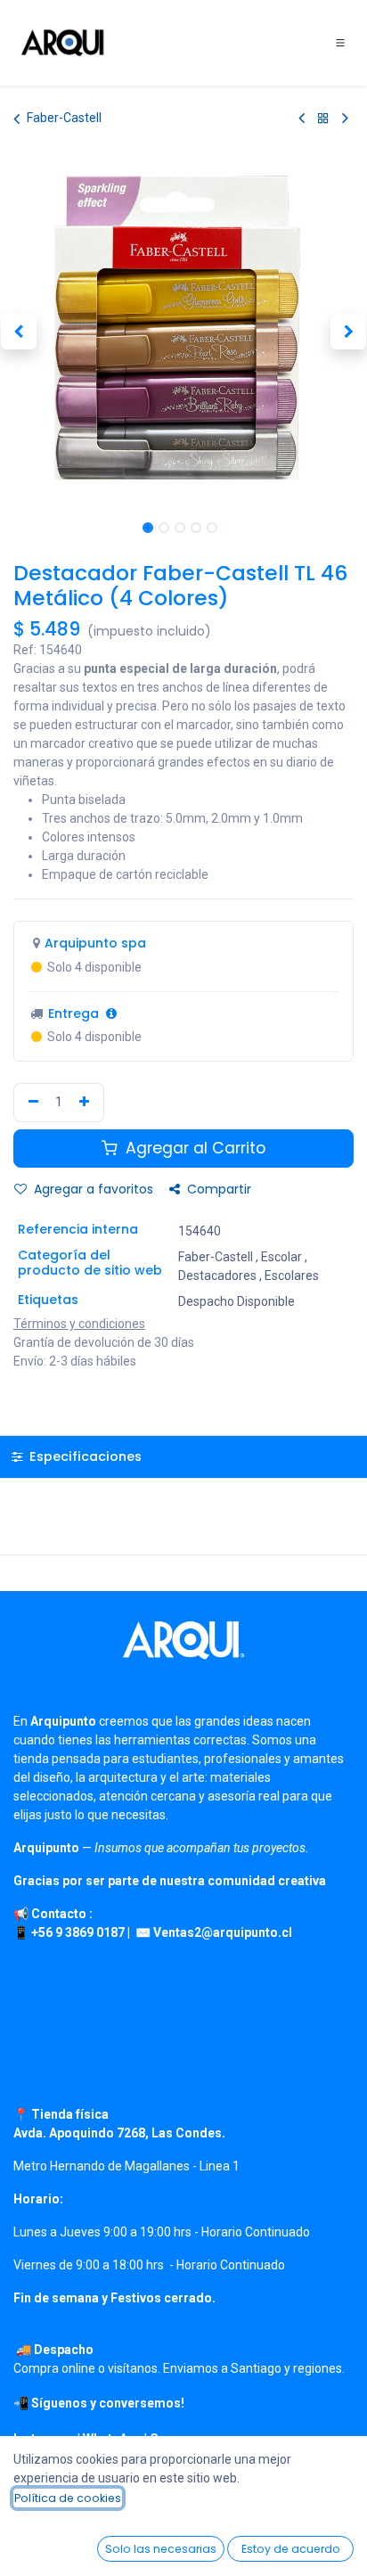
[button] (18, 332)
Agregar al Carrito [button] (193, 1148)
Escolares (292, 1276)
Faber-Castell (64, 118)
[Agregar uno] (86, 1103)
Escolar (281, 1257)
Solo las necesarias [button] (161, 2549)
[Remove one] (31, 1103)
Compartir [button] (217, 1189)
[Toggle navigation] (340, 43)
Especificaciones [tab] (84, 1456)
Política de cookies (68, 2498)
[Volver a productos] (323, 118)
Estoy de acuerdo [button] (291, 2549)
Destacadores (217, 1276)
